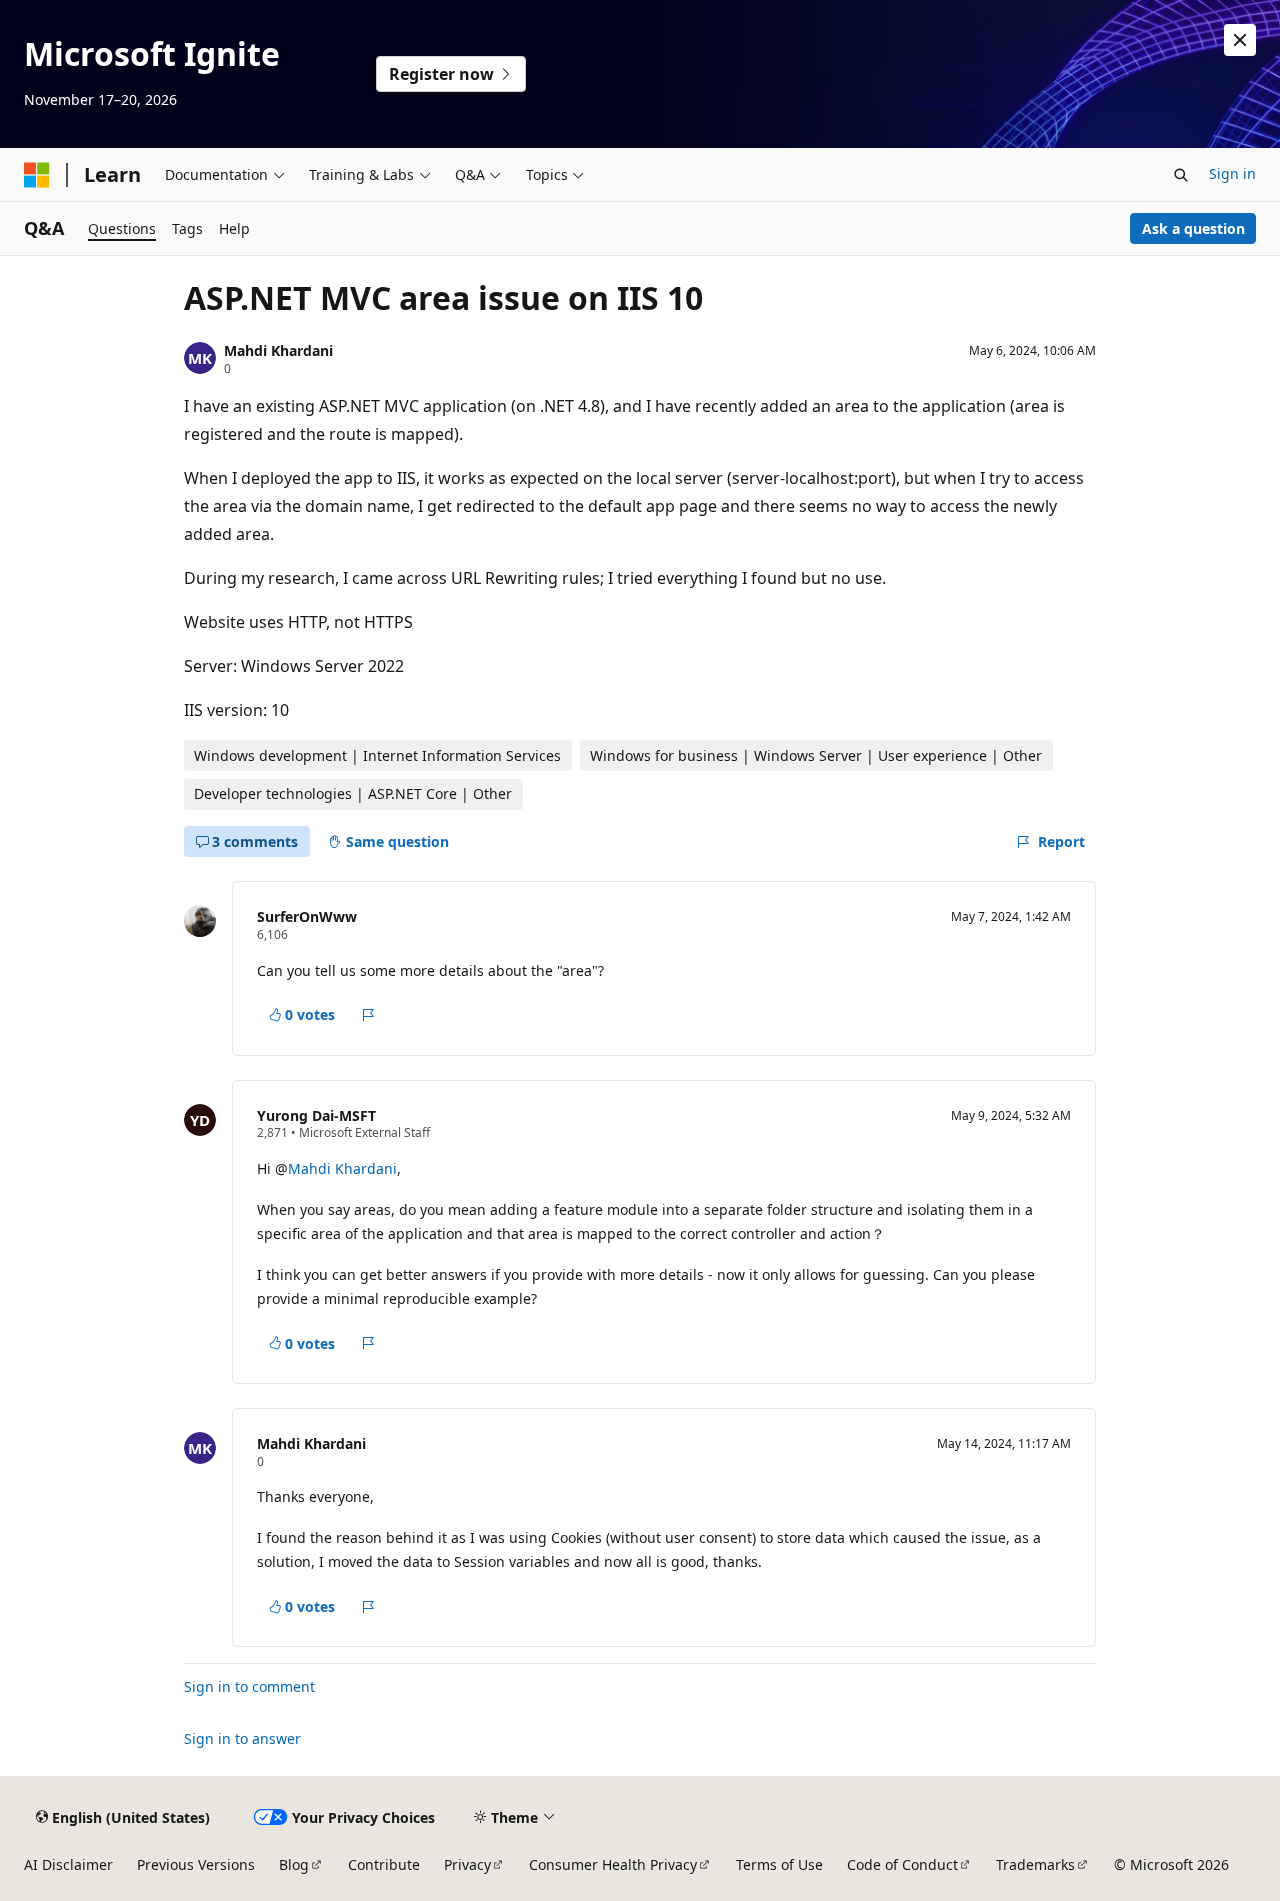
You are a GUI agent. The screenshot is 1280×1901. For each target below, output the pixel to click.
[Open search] (1181, 175)
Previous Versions (196, 1864)
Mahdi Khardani (278, 350)
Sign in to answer (242, 1738)
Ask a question (1193, 228)
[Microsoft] (37, 175)
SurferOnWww (307, 916)
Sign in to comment (249, 1686)
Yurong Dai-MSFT (316, 1115)
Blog (294, 1864)
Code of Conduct (902, 1864)
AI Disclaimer (68, 1864)
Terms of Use (779, 1864)
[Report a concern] (368, 1015)
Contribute (384, 1864)
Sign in (1232, 173)
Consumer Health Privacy (613, 1864)
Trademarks (1035, 1864)
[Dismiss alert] (1240, 40)
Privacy (467, 1864)
